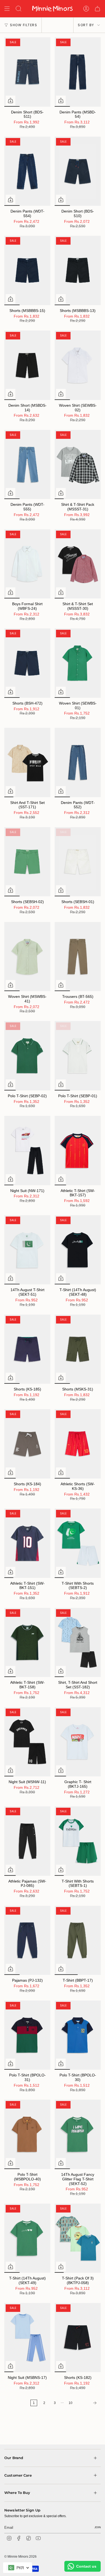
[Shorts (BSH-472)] (27, 663)
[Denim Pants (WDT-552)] (78, 762)
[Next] (88, 2403)
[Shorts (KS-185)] (27, 1349)
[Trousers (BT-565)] (78, 957)
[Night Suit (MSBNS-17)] (27, 2338)
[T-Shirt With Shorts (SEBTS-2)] (78, 1543)
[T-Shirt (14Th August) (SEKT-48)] (78, 1250)
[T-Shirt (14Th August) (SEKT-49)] (27, 2238)
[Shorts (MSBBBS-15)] (27, 270)
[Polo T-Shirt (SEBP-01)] (78, 1056)
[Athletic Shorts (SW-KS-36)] (78, 1444)
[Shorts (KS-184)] (27, 1444)
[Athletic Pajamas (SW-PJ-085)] (27, 1841)
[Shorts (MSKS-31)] (78, 1349)
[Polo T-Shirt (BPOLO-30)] (78, 2035)
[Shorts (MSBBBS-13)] (78, 270)
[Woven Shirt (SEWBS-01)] (78, 663)
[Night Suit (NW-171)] (27, 1151)
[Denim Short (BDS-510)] (78, 171)
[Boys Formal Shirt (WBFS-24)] (27, 564)
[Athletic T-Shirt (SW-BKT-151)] (27, 1543)
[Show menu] (7, 9)
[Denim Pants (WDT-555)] (27, 465)
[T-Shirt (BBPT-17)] (78, 1940)
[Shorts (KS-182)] (78, 2338)
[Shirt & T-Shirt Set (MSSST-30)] (78, 564)
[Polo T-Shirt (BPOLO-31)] (27, 2035)
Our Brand (14, 2430)
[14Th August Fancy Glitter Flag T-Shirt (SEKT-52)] (78, 2134)
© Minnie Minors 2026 (20, 2528)
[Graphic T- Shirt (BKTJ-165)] (78, 1742)
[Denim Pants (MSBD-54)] (78, 72)
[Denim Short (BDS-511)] (27, 72)
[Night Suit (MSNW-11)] (27, 1742)
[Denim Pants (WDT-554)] (27, 171)
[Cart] (97, 9)
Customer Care (18, 2447)
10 (71, 2403)
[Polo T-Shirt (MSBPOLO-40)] (27, 2134)
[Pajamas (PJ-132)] (27, 1940)
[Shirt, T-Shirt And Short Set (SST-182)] (78, 1643)
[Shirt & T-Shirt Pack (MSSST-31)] (78, 465)
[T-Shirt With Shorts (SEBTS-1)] (78, 1841)
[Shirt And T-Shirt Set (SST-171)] (27, 762)
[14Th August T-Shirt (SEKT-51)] (27, 1250)
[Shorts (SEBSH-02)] (27, 862)
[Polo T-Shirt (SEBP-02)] (27, 1056)
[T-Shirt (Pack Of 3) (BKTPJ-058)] (78, 2238)
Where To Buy (17, 2465)
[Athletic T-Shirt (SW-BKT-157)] (78, 1151)
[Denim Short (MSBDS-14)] (27, 365)
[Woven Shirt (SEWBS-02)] (78, 365)
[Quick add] (10, 100)
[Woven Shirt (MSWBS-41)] (27, 957)
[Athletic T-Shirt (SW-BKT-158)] (27, 1643)
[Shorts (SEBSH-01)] (78, 862)
